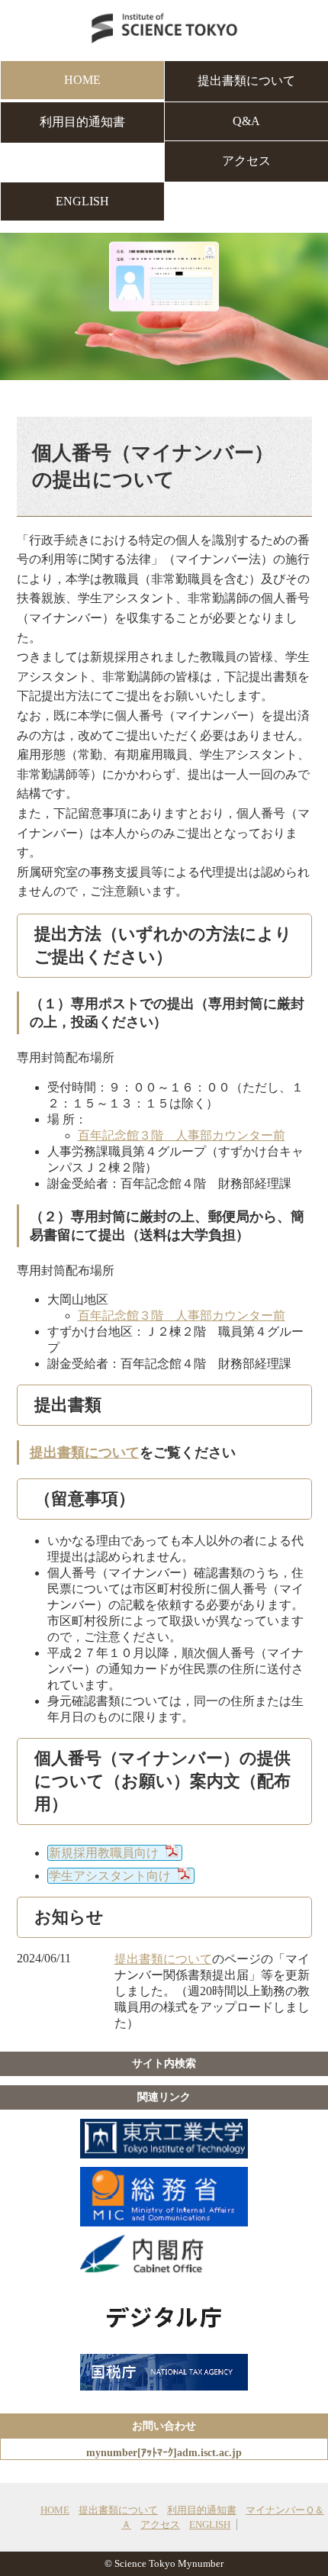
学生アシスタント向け (110, 1876)
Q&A (246, 121)
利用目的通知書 (82, 122)
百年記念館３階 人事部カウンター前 (182, 1135)
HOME (82, 80)
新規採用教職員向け (104, 1853)
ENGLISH (82, 201)
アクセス (246, 161)
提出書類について (246, 81)
